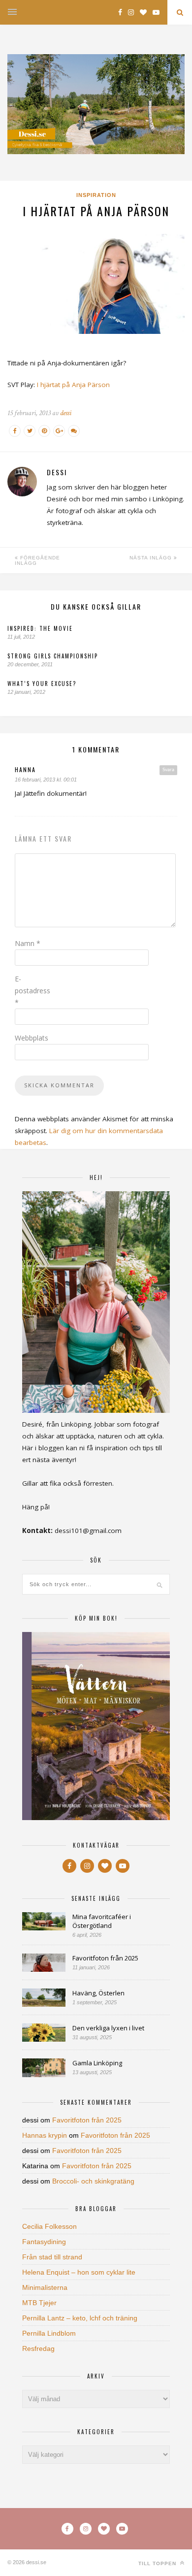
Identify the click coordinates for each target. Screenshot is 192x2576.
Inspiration (96, 195)
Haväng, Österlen (98, 1993)
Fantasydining (44, 2242)
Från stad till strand (52, 2257)
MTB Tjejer (39, 2303)
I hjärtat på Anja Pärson (73, 385)
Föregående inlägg (37, 560)
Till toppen (158, 2563)
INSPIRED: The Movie (40, 628)
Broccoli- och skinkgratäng (93, 2181)
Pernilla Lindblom (49, 2333)
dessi (66, 413)
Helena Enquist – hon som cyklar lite (79, 2272)
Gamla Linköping (97, 2063)
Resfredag (38, 2348)
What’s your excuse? (42, 684)
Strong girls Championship (53, 656)
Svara (168, 770)
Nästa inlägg (152, 558)
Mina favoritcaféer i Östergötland (102, 1921)
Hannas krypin (45, 2135)
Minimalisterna (45, 2287)
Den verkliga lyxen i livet (108, 2028)
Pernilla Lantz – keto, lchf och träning (80, 2318)
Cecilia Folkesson (49, 2226)
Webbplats (32, 1038)
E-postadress (32, 991)
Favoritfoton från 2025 (105, 1958)
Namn (28, 943)
